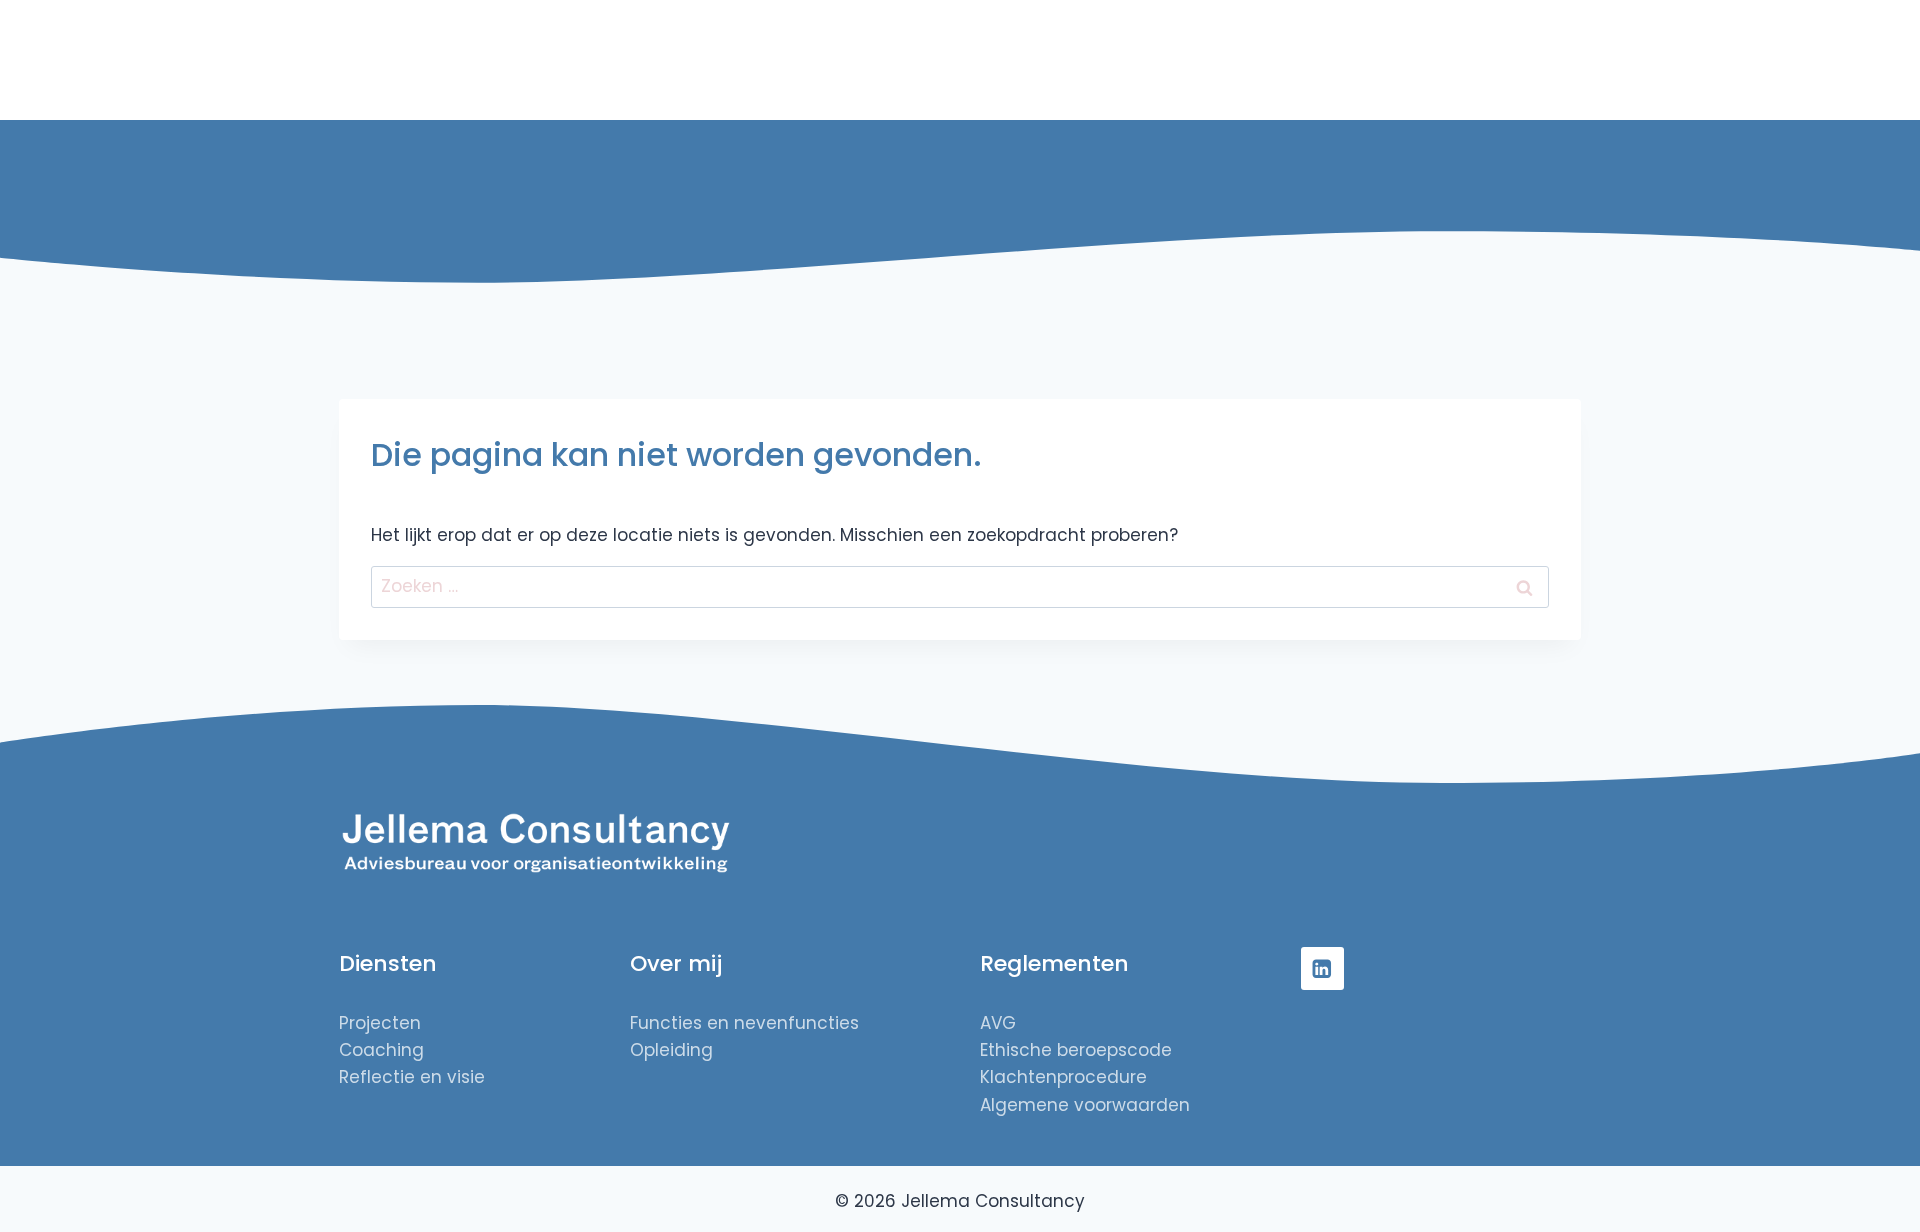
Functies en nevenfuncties (744, 1023)
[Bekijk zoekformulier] (1563, 60)
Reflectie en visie (1248, 59)
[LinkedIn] (1322, 968)
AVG (998, 1023)
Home (943, 59)
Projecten (1021, 59)
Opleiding (671, 1050)
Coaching (381, 1050)
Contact (1494, 59)
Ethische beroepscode (1076, 1050)
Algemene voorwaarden (1085, 1105)
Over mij (1362, 59)
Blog (1428, 59)
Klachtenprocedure (1063, 1077)
